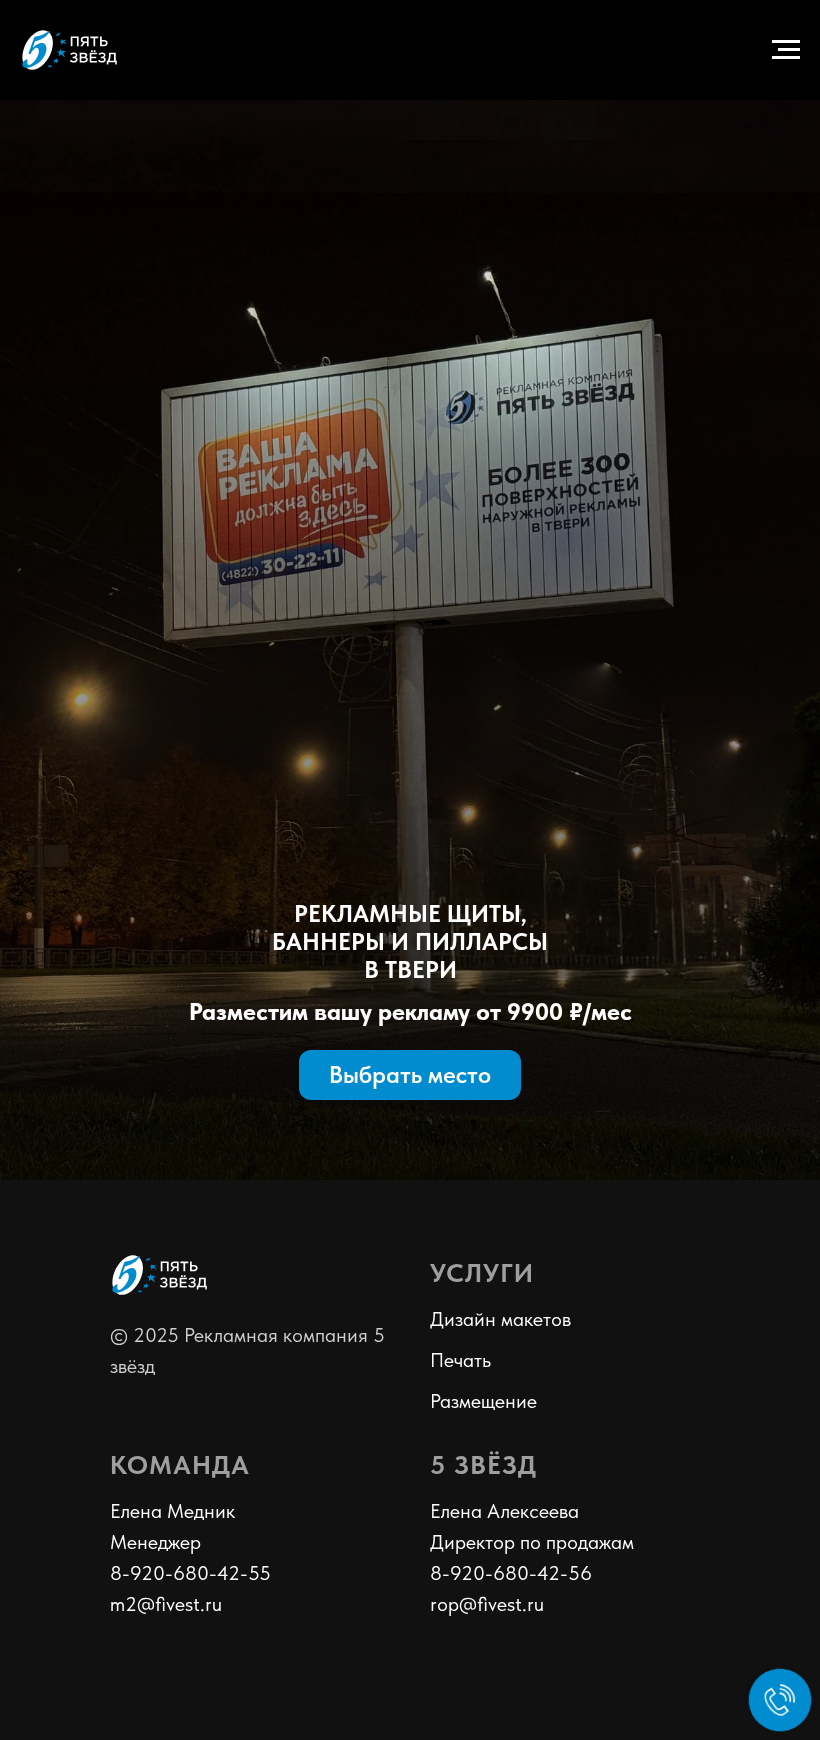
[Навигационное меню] (786, 50)
